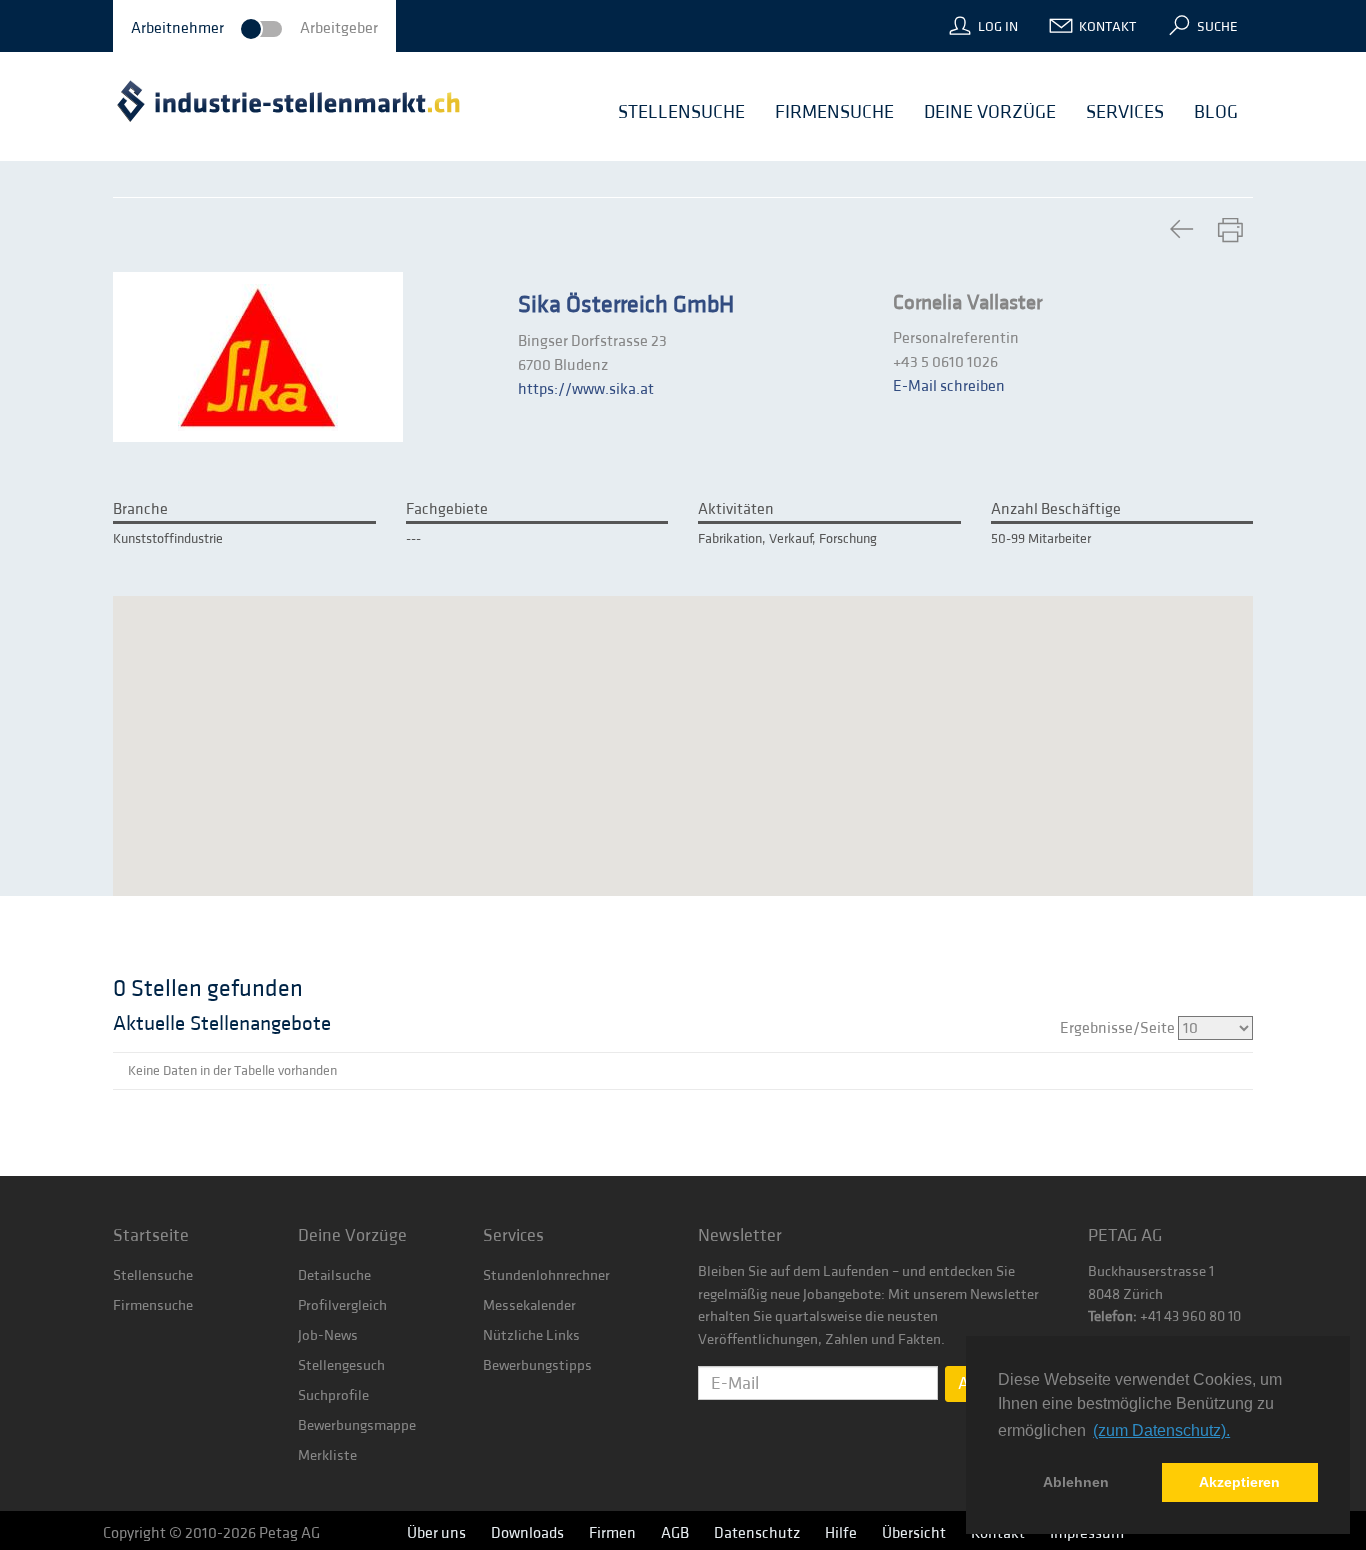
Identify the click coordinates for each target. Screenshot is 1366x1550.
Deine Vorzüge (352, 1235)
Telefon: (1112, 1316)
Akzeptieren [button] (1239, 1482)
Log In (998, 27)
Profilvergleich (342, 1305)
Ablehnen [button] (1076, 1482)
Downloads (527, 1533)
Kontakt (1107, 27)
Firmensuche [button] (834, 112)
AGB (675, 1533)
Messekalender (529, 1305)
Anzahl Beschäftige (1056, 509)
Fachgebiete (447, 509)
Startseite (151, 1235)
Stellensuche (153, 1275)
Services (513, 1235)
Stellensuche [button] (681, 112)
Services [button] (1125, 112)
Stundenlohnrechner (546, 1275)
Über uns (436, 1533)
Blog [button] (1216, 112)
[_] (1181, 230)
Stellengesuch (341, 1365)
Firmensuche (153, 1305)
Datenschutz (757, 1533)
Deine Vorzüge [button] (990, 112)
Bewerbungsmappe (357, 1425)
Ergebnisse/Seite (1119, 1028)
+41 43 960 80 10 (1189, 1316)
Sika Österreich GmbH (626, 305)
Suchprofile (333, 1395)
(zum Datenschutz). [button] (1161, 1430)
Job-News (328, 1335)
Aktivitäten (736, 509)
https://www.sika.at (586, 389)
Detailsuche (334, 1275)
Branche (140, 509)
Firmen (612, 1533)
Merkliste (327, 1455)
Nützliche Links (531, 1335)
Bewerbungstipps (537, 1365)
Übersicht (914, 1533)
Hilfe (841, 1533)
